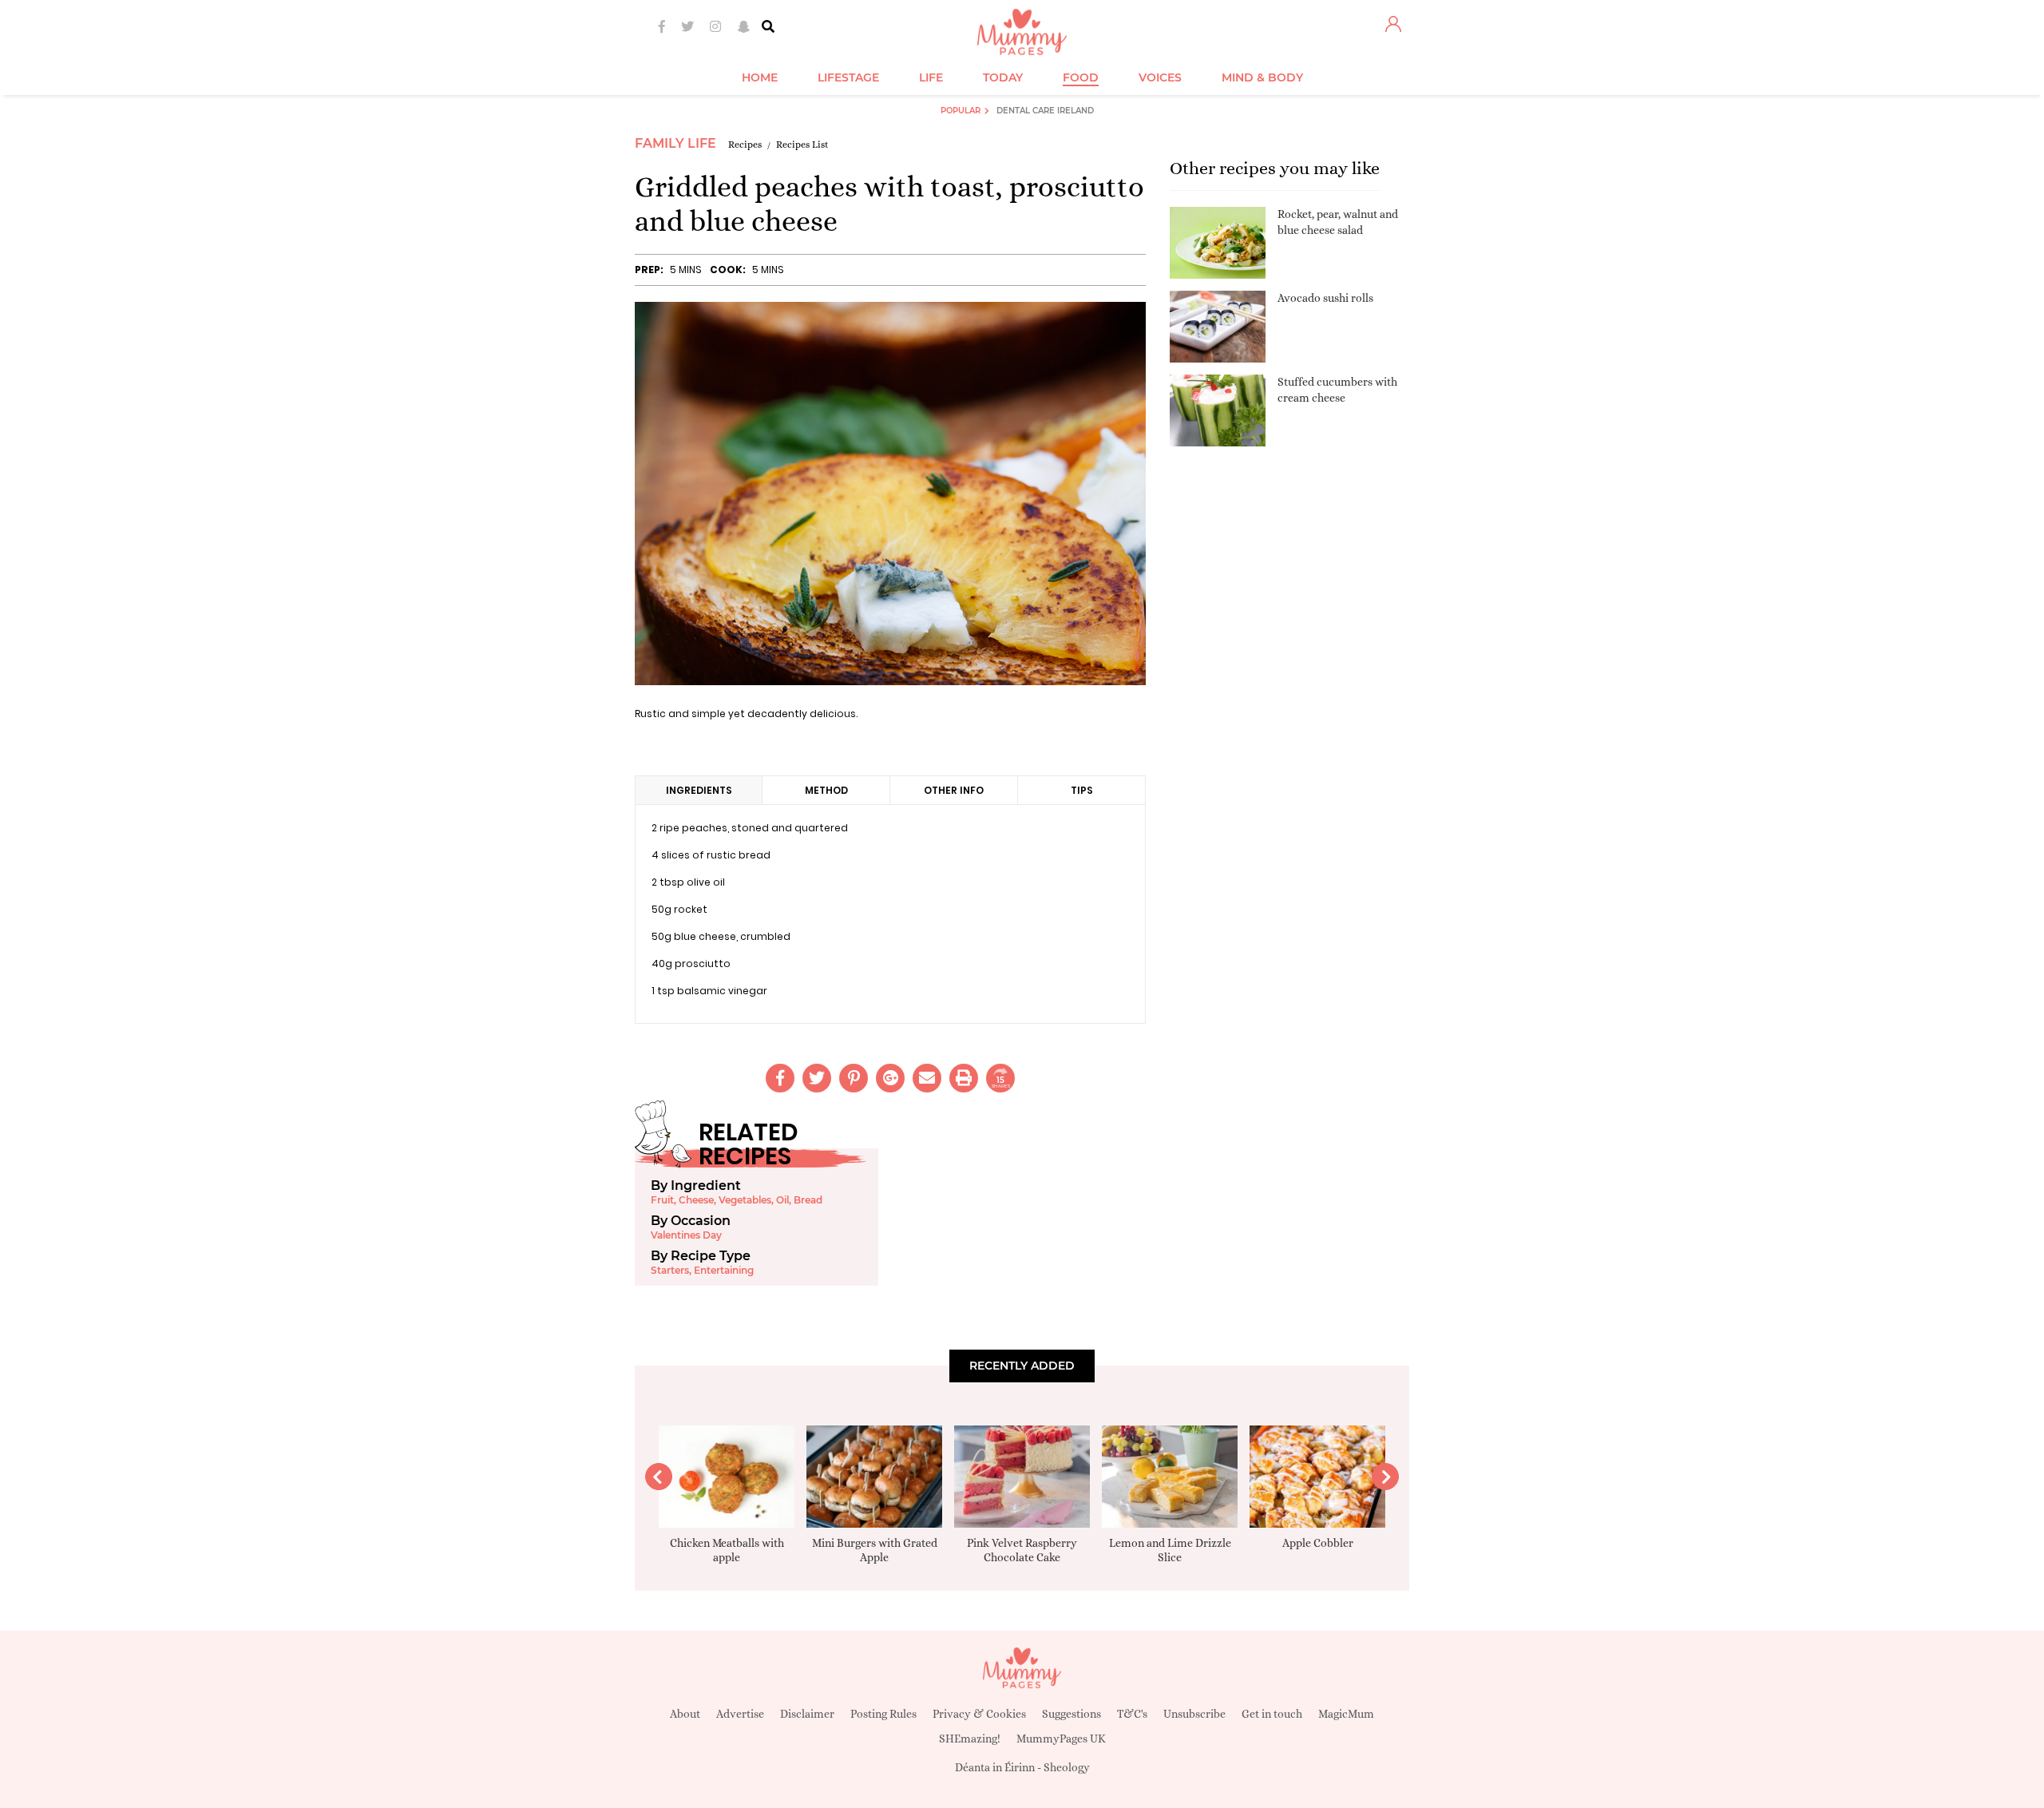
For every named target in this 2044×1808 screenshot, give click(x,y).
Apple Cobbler (1318, 1543)
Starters (670, 1270)
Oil (782, 1200)
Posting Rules (883, 1714)
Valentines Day (686, 1235)
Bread (808, 1200)
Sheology (1067, 1767)
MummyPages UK (1061, 1739)
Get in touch (1272, 1714)
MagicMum (1346, 1714)
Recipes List (802, 145)
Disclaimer (807, 1714)
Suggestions (1072, 1714)
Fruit (662, 1200)
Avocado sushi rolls (1325, 298)
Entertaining (724, 1270)
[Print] (964, 1078)
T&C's (1132, 1714)
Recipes (745, 145)
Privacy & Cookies (979, 1714)
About (685, 1714)
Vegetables (745, 1200)
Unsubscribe (1194, 1714)
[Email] (927, 1078)
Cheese (696, 1200)
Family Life (675, 143)
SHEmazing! (970, 1739)
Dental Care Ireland (1045, 111)
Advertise (740, 1714)
